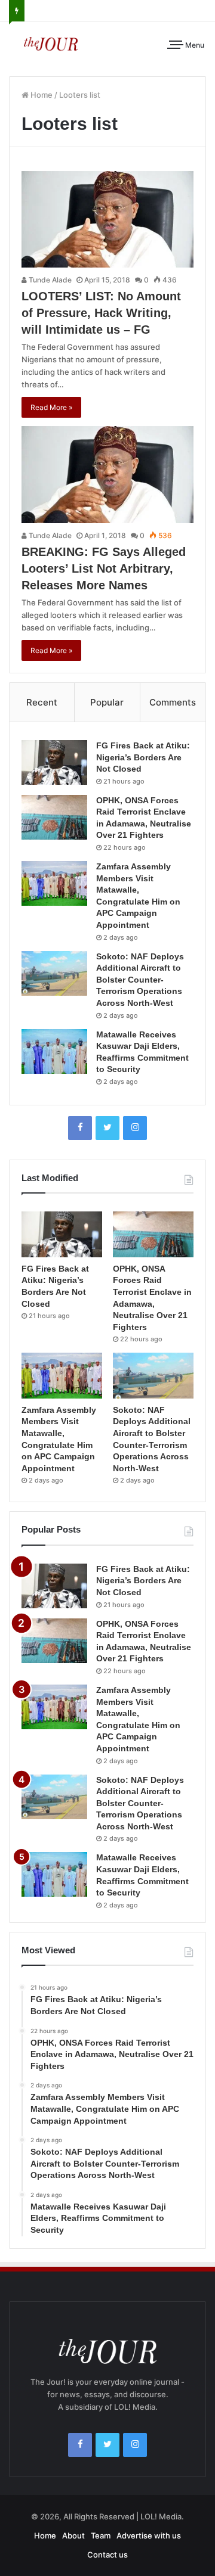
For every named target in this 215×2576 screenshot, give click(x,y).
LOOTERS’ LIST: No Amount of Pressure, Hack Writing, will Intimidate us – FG (101, 313)
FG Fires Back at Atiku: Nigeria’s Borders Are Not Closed (143, 757)
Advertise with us (149, 2535)
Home (41, 95)
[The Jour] (51, 43)
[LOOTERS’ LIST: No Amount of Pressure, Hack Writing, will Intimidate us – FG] (107, 219)
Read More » (51, 407)
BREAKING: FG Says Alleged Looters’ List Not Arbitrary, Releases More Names (104, 568)
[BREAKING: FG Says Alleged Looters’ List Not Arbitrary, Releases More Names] (107, 474)
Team (101, 2535)
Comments (173, 702)
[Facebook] (80, 1128)
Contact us (107, 2555)
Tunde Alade (49, 280)
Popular (107, 702)
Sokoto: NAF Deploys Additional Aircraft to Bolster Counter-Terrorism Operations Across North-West (140, 980)
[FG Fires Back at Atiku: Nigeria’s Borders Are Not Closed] (54, 762)
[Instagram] (135, 1128)
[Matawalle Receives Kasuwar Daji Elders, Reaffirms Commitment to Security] (54, 1051)
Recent (42, 702)
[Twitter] (107, 1128)
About (73, 2535)
